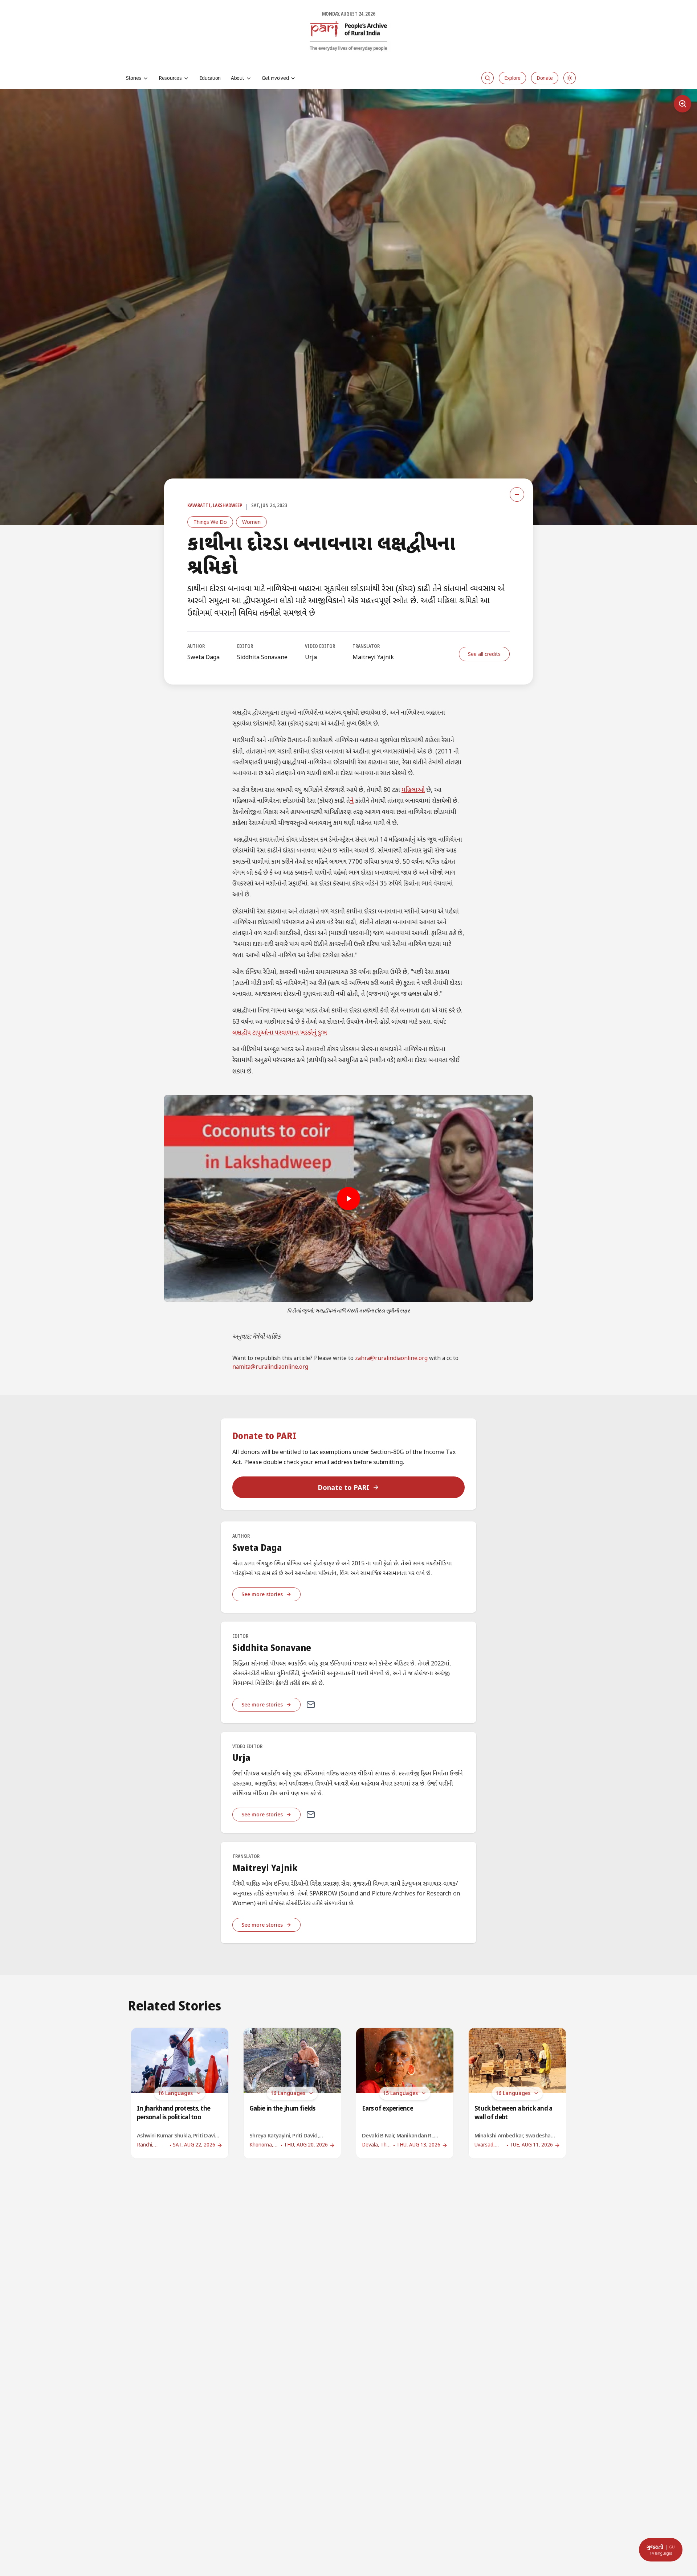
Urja (311, 657)
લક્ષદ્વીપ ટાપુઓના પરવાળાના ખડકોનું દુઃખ (280, 1033)
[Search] (488, 78)
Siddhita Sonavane (262, 657)
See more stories (262, 1594)
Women (251, 522)
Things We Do (210, 522)
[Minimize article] (517, 494)
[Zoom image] (682, 104)
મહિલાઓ (413, 790)
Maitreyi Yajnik (373, 657)
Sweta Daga (203, 657)
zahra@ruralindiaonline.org (391, 1359)
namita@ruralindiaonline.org (270, 1367)
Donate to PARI (343, 1487)
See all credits (484, 654)
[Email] (311, 1705)
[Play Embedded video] (348, 1199)
